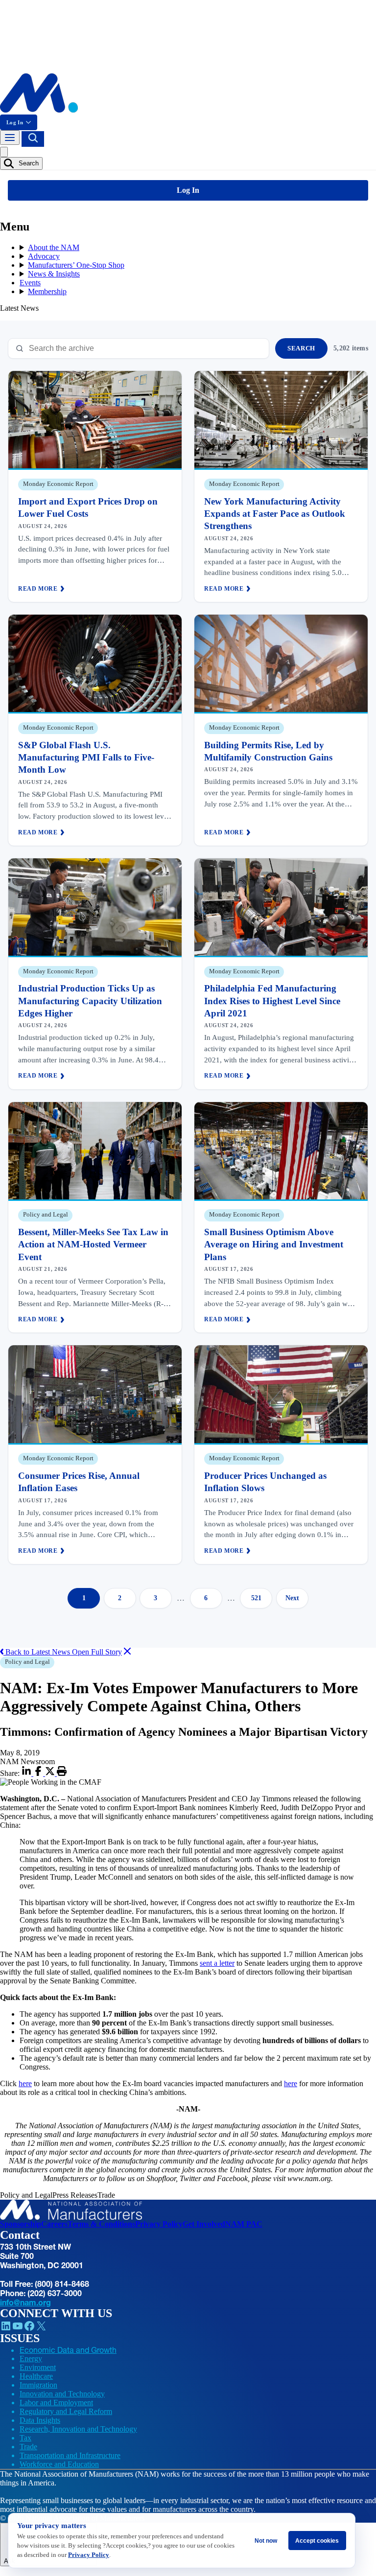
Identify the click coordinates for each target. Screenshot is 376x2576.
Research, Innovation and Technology (78, 2429)
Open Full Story (97, 1652)
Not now (266, 2541)
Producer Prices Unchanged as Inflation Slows (265, 1482)
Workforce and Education (59, 2464)
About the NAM (54, 247)
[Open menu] (10, 138)
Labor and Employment (56, 2403)
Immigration (38, 2385)
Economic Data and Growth (68, 2350)
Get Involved (204, 2224)
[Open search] (33, 139)
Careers (54, 2224)
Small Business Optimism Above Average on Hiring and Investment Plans (274, 1244)
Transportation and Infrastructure (70, 2455)
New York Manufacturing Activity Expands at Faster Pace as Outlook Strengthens (275, 514)
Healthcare (36, 2376)
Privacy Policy (159, 2224)
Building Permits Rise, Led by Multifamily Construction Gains (268, 751)
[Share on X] (51, 1773)
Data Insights (40, 2420)
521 (256, 1598)
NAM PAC (244, 2224)
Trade (28, 2447)
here (25, 2083)
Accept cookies (317, 2541)
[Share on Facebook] (39, 1773)
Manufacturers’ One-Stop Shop (76, 265)
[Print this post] (62, 1773)
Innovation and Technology (62, 2394)
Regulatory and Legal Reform (66, 2411)
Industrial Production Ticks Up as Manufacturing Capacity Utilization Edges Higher (90, 1001)
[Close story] (127, 1652)
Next (292, 1598)
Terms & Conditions (101, 2224)
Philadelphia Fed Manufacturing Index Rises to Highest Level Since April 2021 (272, 1001)
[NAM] (39, 110)
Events (30, 283)
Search (28, 163)
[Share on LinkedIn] (27, 1773)
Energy (31, 2358)
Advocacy (44, 256)
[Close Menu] (4, 152)
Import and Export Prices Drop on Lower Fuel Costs (88, 507)
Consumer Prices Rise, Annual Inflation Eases (79, 1482)
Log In (15, 122)
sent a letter (217, 1963)
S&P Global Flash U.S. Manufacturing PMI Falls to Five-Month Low (86, 758)
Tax (25, 2438)
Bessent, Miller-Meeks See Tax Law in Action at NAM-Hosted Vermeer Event (93, 1244)
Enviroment (38, 2367)
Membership (47, 291)
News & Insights (54, 274)
